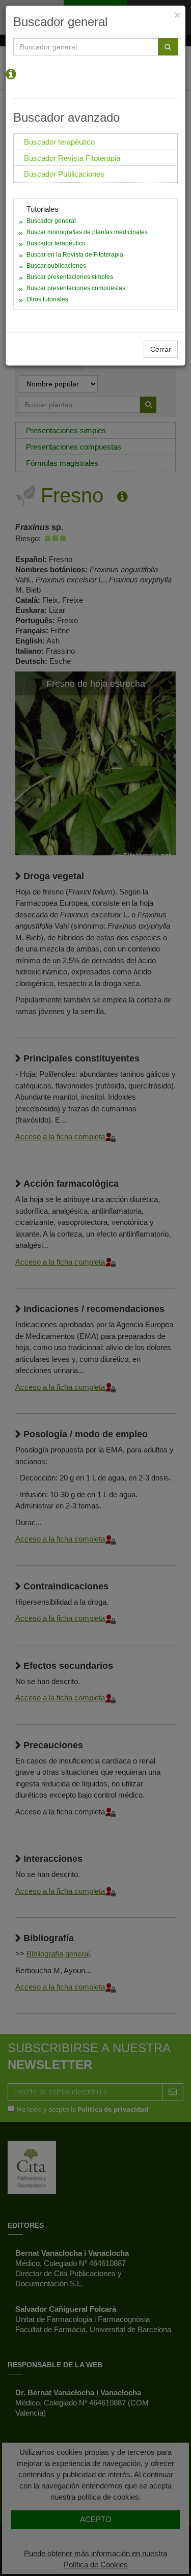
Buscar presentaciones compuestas (76, 288)
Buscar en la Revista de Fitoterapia (75, 255)
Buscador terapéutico (56, 243)
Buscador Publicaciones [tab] (64, 174)
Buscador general (51, 221)
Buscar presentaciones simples (70, 277)
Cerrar (161, 349)
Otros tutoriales (47, 299)
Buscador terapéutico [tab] (59, 142)
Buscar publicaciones (56, 266)
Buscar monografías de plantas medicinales (87, 232)
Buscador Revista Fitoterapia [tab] (72, 158)
